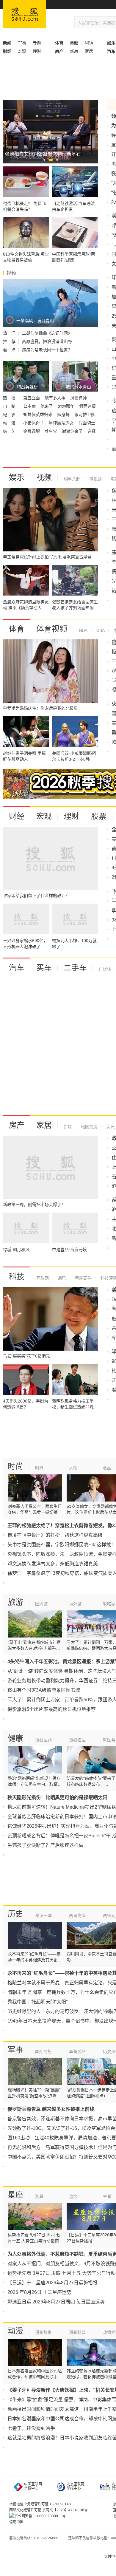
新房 (74, 51)
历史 (15, 1914)
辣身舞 (64, 415)
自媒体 (105, 969)
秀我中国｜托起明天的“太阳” (37, 2002)
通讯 (61, 1278)
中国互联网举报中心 (33, 2486)
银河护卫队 (85, 415)
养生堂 (51, 431)
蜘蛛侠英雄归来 (38, 415)
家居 (89, 51)
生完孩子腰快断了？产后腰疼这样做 (46, 1845)
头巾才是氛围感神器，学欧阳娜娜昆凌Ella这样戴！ (62, 1545)
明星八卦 (72, 479)
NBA (89, 43)
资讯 (110, 1127)
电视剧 (95, 479)
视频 (44, 477)
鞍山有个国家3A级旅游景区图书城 (44, 1690)
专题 (37, 43)
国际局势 (43, 2051)
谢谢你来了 (73, 431)
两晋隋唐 (77, 1915)
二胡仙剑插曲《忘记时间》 (47, 333)
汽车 (17, 968)
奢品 (107, 1468)
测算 (39, 2196)
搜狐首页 (25, 14)
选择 (92, 431)
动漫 (15, 2331)
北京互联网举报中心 (76, 2486)
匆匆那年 (67, 406)
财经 (17, 816)
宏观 (22, 51)
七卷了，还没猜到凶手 (31, 2428)
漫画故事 (43, 2332)
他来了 (47, 406)
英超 (74, 43)
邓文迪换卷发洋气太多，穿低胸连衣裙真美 (53, 1564)
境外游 (75, 1604)
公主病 (30, 406)
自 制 (10, 406)
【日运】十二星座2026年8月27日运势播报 (52, 2283)
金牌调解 (32, 431)
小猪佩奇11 (34, 423)
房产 (17, 1125)
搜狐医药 (43, 1740)
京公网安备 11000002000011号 (40, 2516)
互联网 (43, 1278)
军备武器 (77, 2051)
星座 (15, 2195)
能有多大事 (56, 398)
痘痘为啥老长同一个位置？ (47, 350)
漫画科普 (77, 2332)
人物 (73, 1468)
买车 (44, 968)
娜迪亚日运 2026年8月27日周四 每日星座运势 (56, 2302)
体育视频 (52, 629)
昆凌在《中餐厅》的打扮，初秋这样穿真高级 (55, 1535)
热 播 (10, 398)
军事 (22, 43)
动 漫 (10, 423)
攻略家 (109, 1604)
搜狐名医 (77, 1740)
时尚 (15, 1466)
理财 (37, 51)
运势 (73, 2196)
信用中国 (16, 2522)
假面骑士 (87, 423)
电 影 (10, 415)
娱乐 (17, 477)
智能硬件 (83, 1278)
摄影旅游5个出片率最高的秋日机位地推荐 (52, 1709)
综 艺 (10, 431)
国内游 (41, 1604)
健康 (15, 1738)
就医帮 (109, 1740)
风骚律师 (79, 398)
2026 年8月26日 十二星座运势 (39, 2292)
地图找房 (89, 1127)
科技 (17, 1277)
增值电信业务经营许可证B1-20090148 (40, 2504)
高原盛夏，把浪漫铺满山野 (47, 341)
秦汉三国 (43, 1915)
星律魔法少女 (62, 423)
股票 (99, 816)
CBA (100, 630)
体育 (17, 629)
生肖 (107, 2196)
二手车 (75, 968)
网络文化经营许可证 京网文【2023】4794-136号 (48, 2510)
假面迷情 (87, 406)
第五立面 (32, 398)
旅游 (15, 1602)
